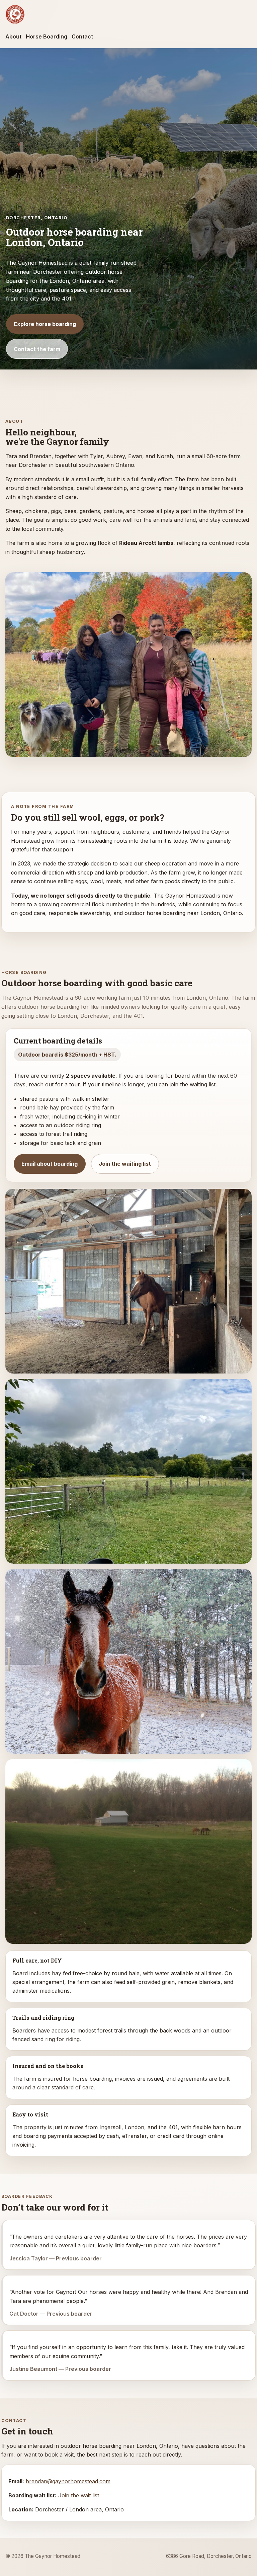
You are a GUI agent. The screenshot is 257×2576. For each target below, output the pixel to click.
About (13, 36)
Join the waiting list (125, 1164)
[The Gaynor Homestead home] (15, 14)
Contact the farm (37, 349)
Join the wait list (79, 2495)
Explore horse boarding (45, 324)
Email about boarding (50, 1164)
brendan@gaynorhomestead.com (68, 2481)
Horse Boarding (47, 36)
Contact (82, 36)
